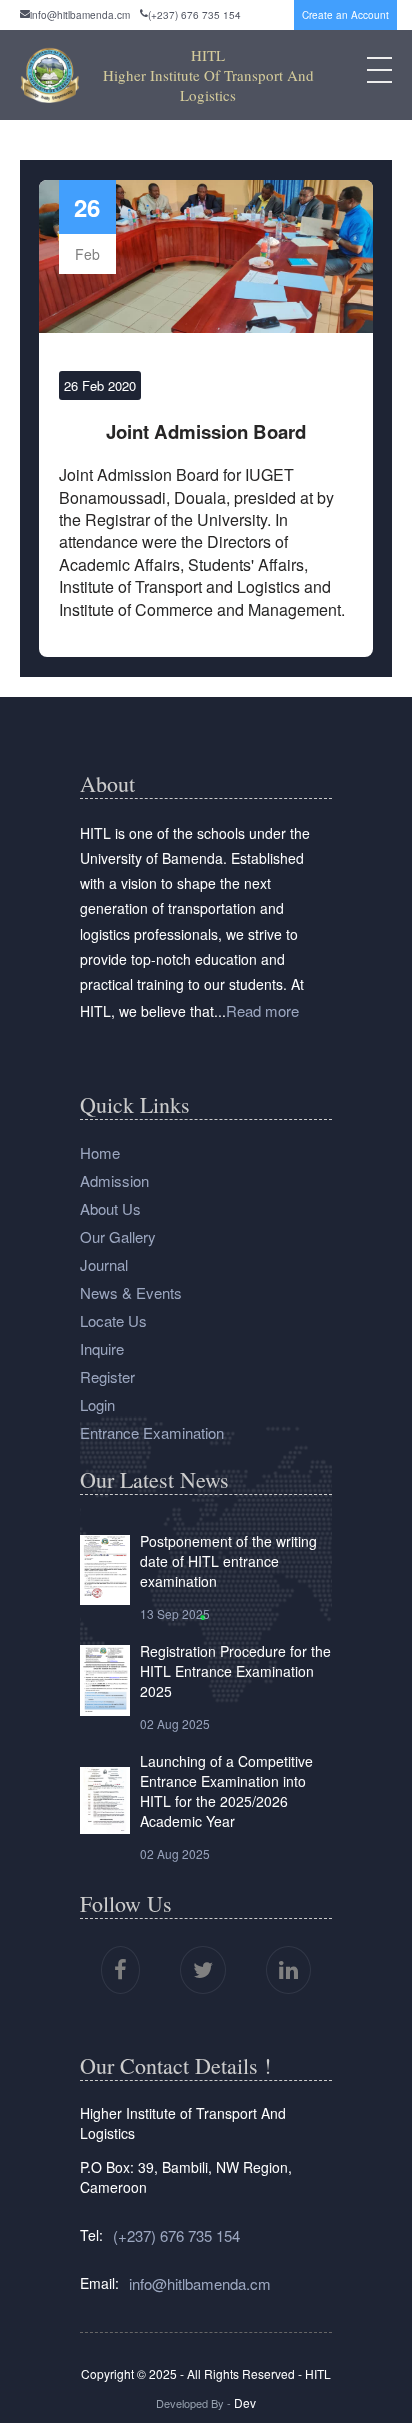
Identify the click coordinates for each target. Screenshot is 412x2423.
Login (97, 1404)
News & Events (131, 1292)
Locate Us (113, 1320)
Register (107, 1376)
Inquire (102, 1348)
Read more (262, 1010)
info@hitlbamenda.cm (80, 15)
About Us (110, 1208)
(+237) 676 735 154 (194, 15)
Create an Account (345, 15)
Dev (243, 2402)
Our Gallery (118, 1236)
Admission (114, 1180)
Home (100, 1152)
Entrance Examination (152, 1432)
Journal (104, 1264)
